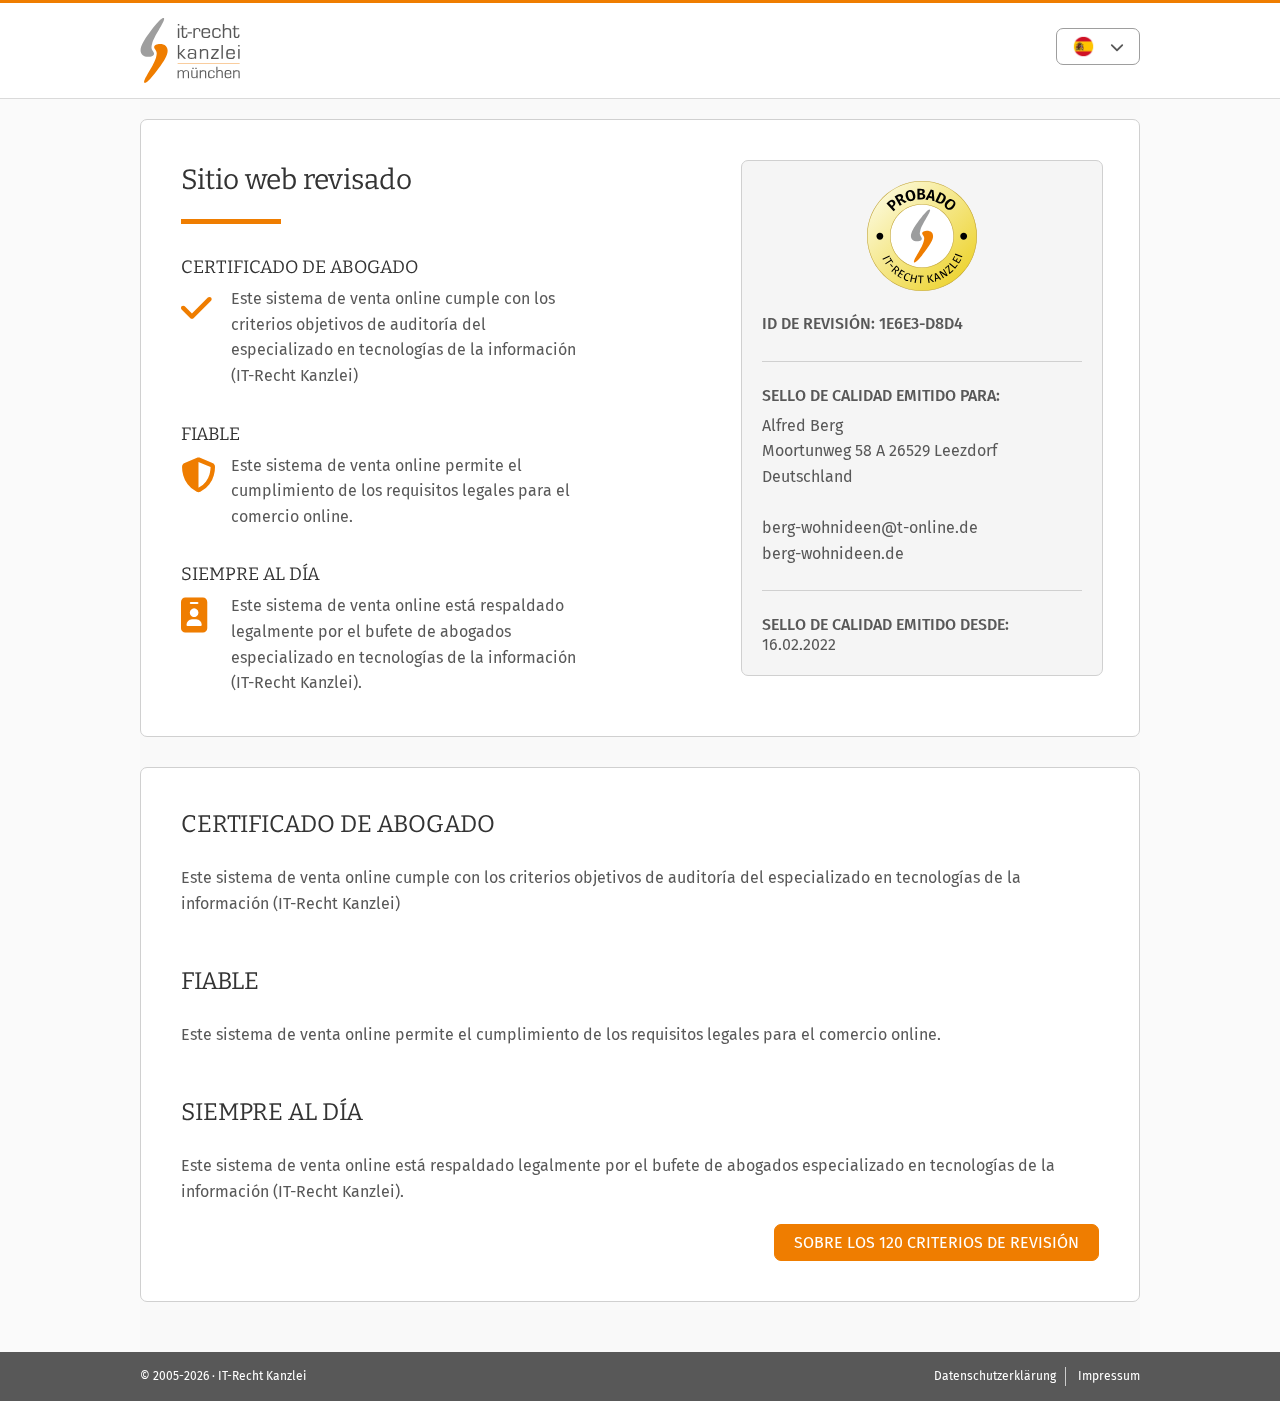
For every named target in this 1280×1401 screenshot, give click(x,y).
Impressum (1109, 1376)
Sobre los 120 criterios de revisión (936, 1242)
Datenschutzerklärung (995, 1376)
